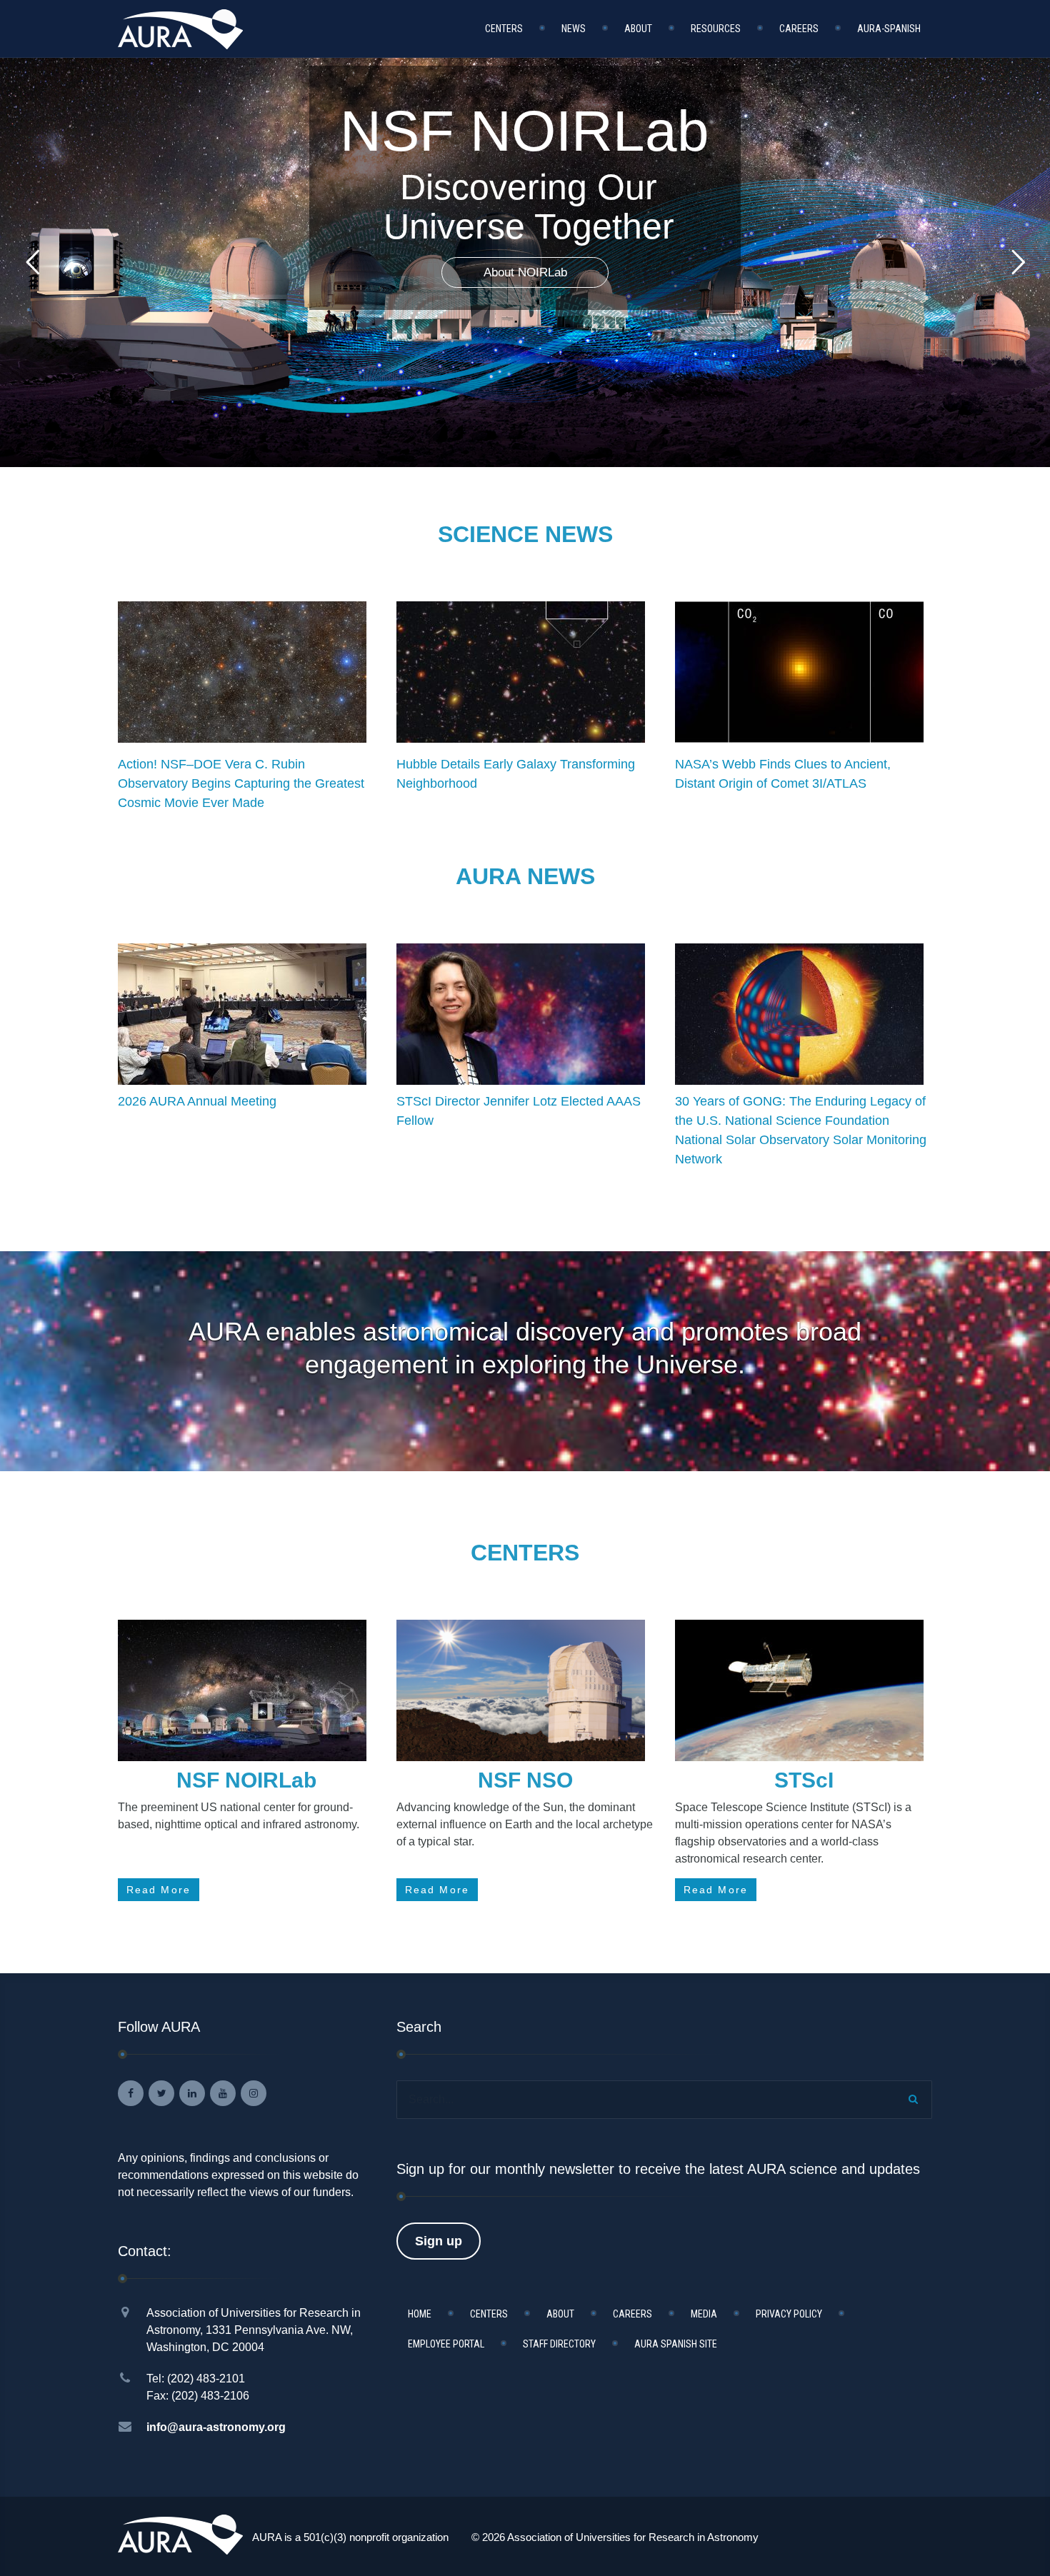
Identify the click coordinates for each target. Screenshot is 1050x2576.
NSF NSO (525, 1780)
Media (704, 2314)
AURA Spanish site (676, 2344)
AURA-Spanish (889, 29)
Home (420, 2314)
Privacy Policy (789, 2314)
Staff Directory (559, 2344)
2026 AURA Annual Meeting (197, 1101)
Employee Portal (446, 2344)
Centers (504, 29)
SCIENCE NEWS (525, 534)
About (638, 29)
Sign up (439, 2241)
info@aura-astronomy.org (216, 2427)
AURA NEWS (525, 876)
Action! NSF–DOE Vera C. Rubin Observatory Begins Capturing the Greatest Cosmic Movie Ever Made (241, 783)
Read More (159, 1890)
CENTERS (525, 1553)
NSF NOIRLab (246, 1780)
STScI (804, 1780)
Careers (799, 29)
